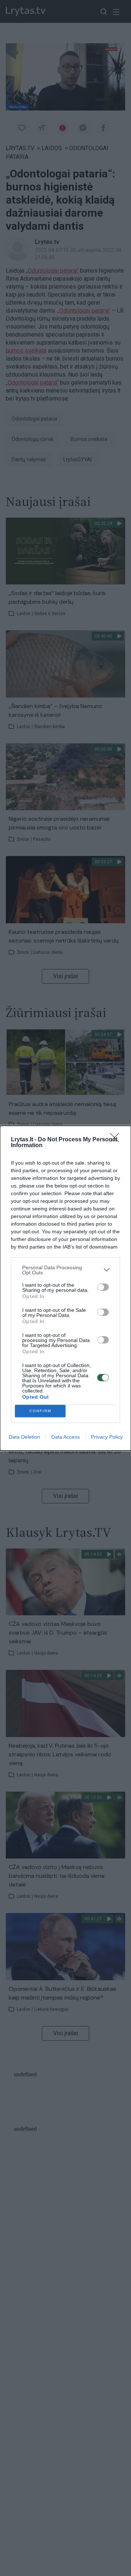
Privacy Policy (107, 1437)
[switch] (103, 1287)
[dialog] (65, 1288)
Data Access (65, 1437)
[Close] (117, 1140)
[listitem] (65, 1270)
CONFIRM (40, 1411)
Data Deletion (24, 1437)
